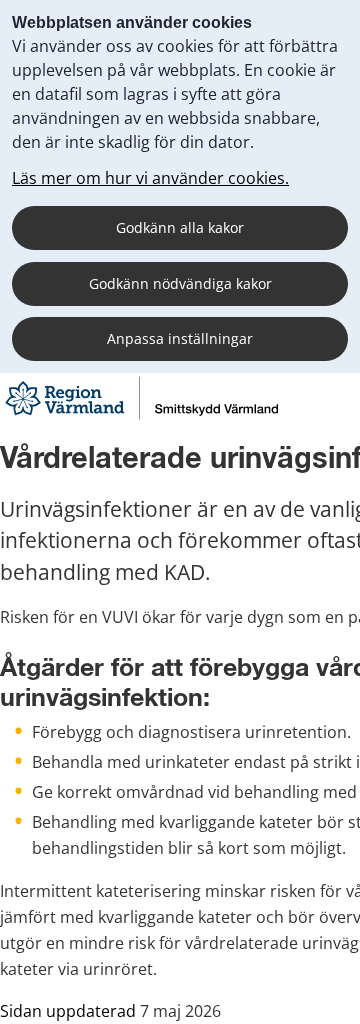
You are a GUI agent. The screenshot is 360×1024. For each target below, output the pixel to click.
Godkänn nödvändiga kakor (180, 283)
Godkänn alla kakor (180, 227)
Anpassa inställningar (180, 338)
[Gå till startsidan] (141, 417)
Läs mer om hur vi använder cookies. (150, 178)
